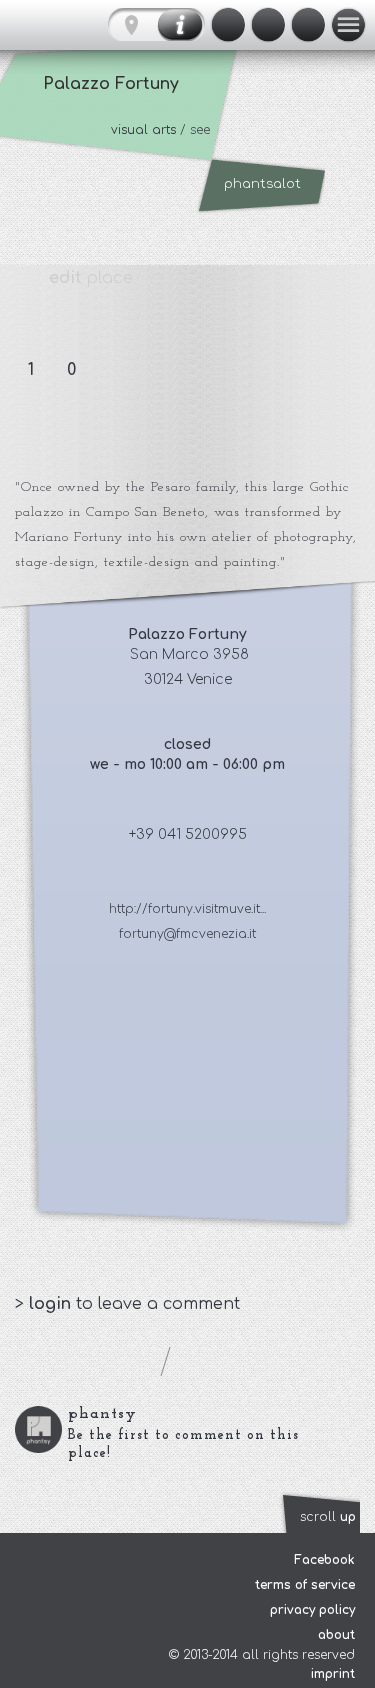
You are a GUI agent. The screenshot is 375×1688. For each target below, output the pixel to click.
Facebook (324, 1560)
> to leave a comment (127, 1304)
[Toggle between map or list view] (156, 25)
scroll (328, 1517)
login (52, 1304)
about (336, 1635)
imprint (333, 1674)
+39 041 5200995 (188, 834)
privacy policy (312, 1610)
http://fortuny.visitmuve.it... (187, 909)
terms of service (305, 1585)
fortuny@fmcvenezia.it (187, 934)
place (91, 278)
